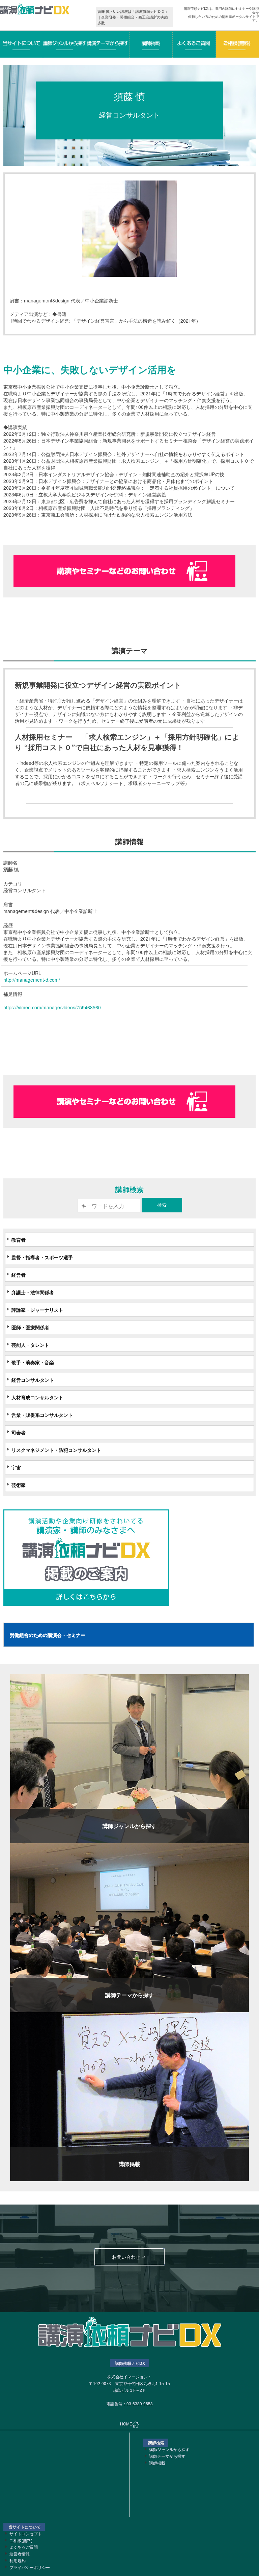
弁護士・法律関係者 (33, 1292)
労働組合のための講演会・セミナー (48, 1635)
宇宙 (16, 1467)
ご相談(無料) (21, 2540)
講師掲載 (157, 2463)
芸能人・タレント (30, 1345)
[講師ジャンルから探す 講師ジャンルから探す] (129, 1758)
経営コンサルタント (33, 1380)
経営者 (19, 1275)
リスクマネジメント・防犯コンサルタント (56, 1450)
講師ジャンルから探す (169, 2449)
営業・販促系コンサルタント (42, 1415)
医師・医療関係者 (30, 1327)
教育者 (19, 1240)
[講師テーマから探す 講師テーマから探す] (129, 1927)
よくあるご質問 (24, 2547)
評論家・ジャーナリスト (37, 1310)
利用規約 (18, 2560)
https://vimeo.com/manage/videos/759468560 (52, 1007)
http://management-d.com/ (32, 980)
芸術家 (19, 1485)
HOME (126, 2424)
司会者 (19, 1432)
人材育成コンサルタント (37, 1397)
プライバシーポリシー (30, 2567)
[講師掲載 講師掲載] (129, 2096)
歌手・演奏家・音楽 (33, 1362)
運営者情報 (20, 2554)
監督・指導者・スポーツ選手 (42, 1257)
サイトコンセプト (26, 2533)
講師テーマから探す (167, 2456)
